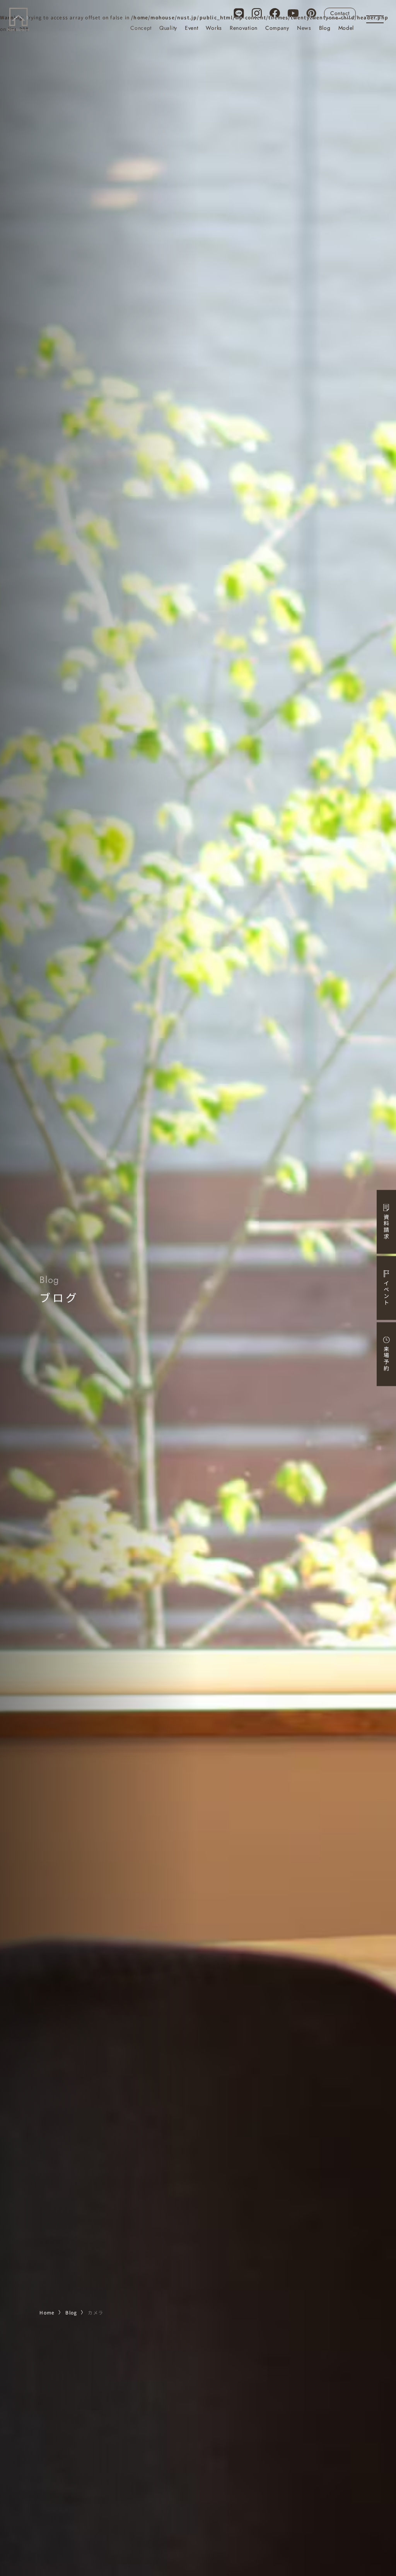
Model (346, 28)
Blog (325, 28)
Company (277, 28)
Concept (141, 28)
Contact (340, 13)
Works (214, 28)
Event (192, 28)
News (304, 28)
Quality (168, 28)
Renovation (244, 28)
